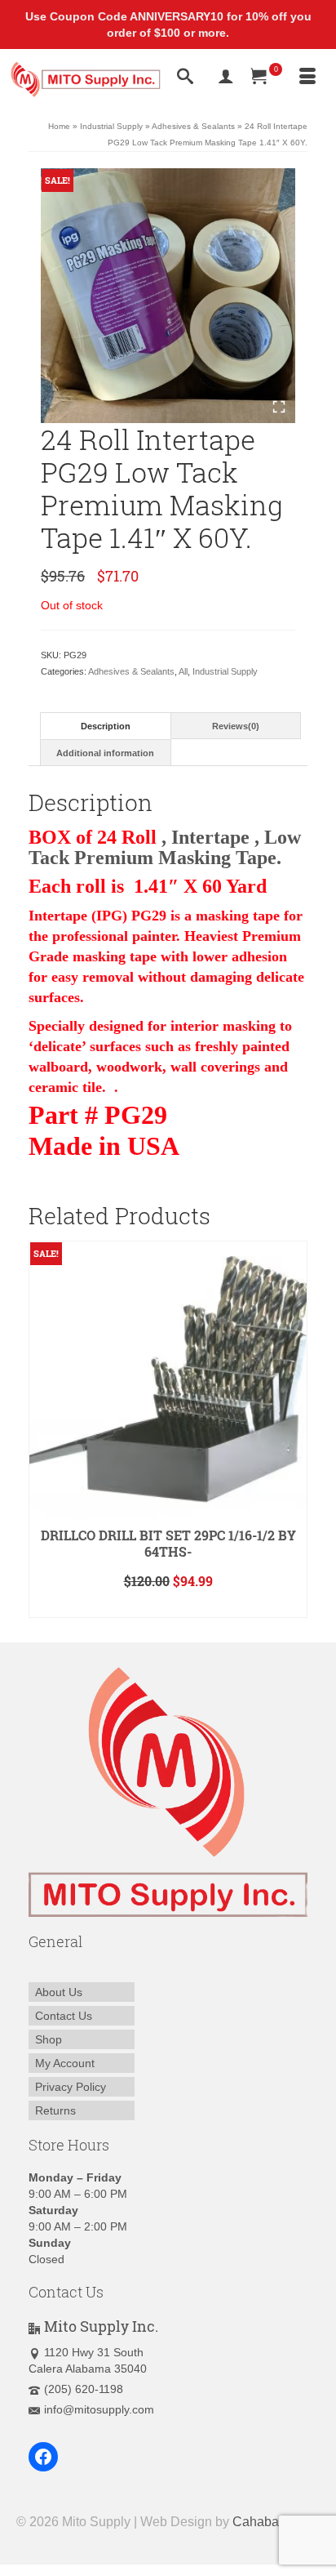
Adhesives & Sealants (131, 671)
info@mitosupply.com (99, 2409)
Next (293, 1430)
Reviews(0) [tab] (236, 726)
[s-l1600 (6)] (168, 296)
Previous (43, 1430)
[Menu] (307, 78)
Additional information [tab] (105, 753)
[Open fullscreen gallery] (279, 407)
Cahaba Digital (276, 2522)
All (183, 671)
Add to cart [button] (168, 1605)
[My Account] (226, 78)
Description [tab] (106, 726)
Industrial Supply (225, 671)
